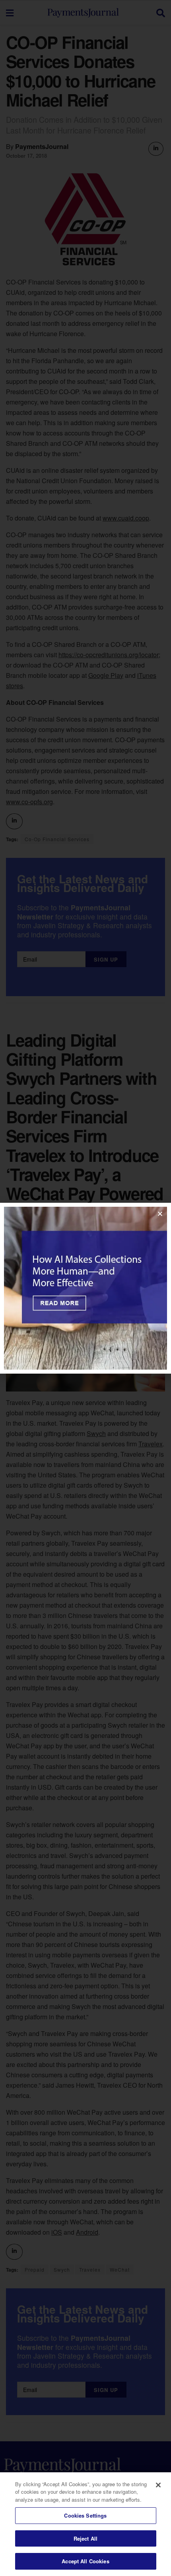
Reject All (85, 2538)
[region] (85, 2524)
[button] (160, 1214)
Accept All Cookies (85, 2561)
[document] (85, 1288)
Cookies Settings (85, 2515)
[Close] (158, 2485)
